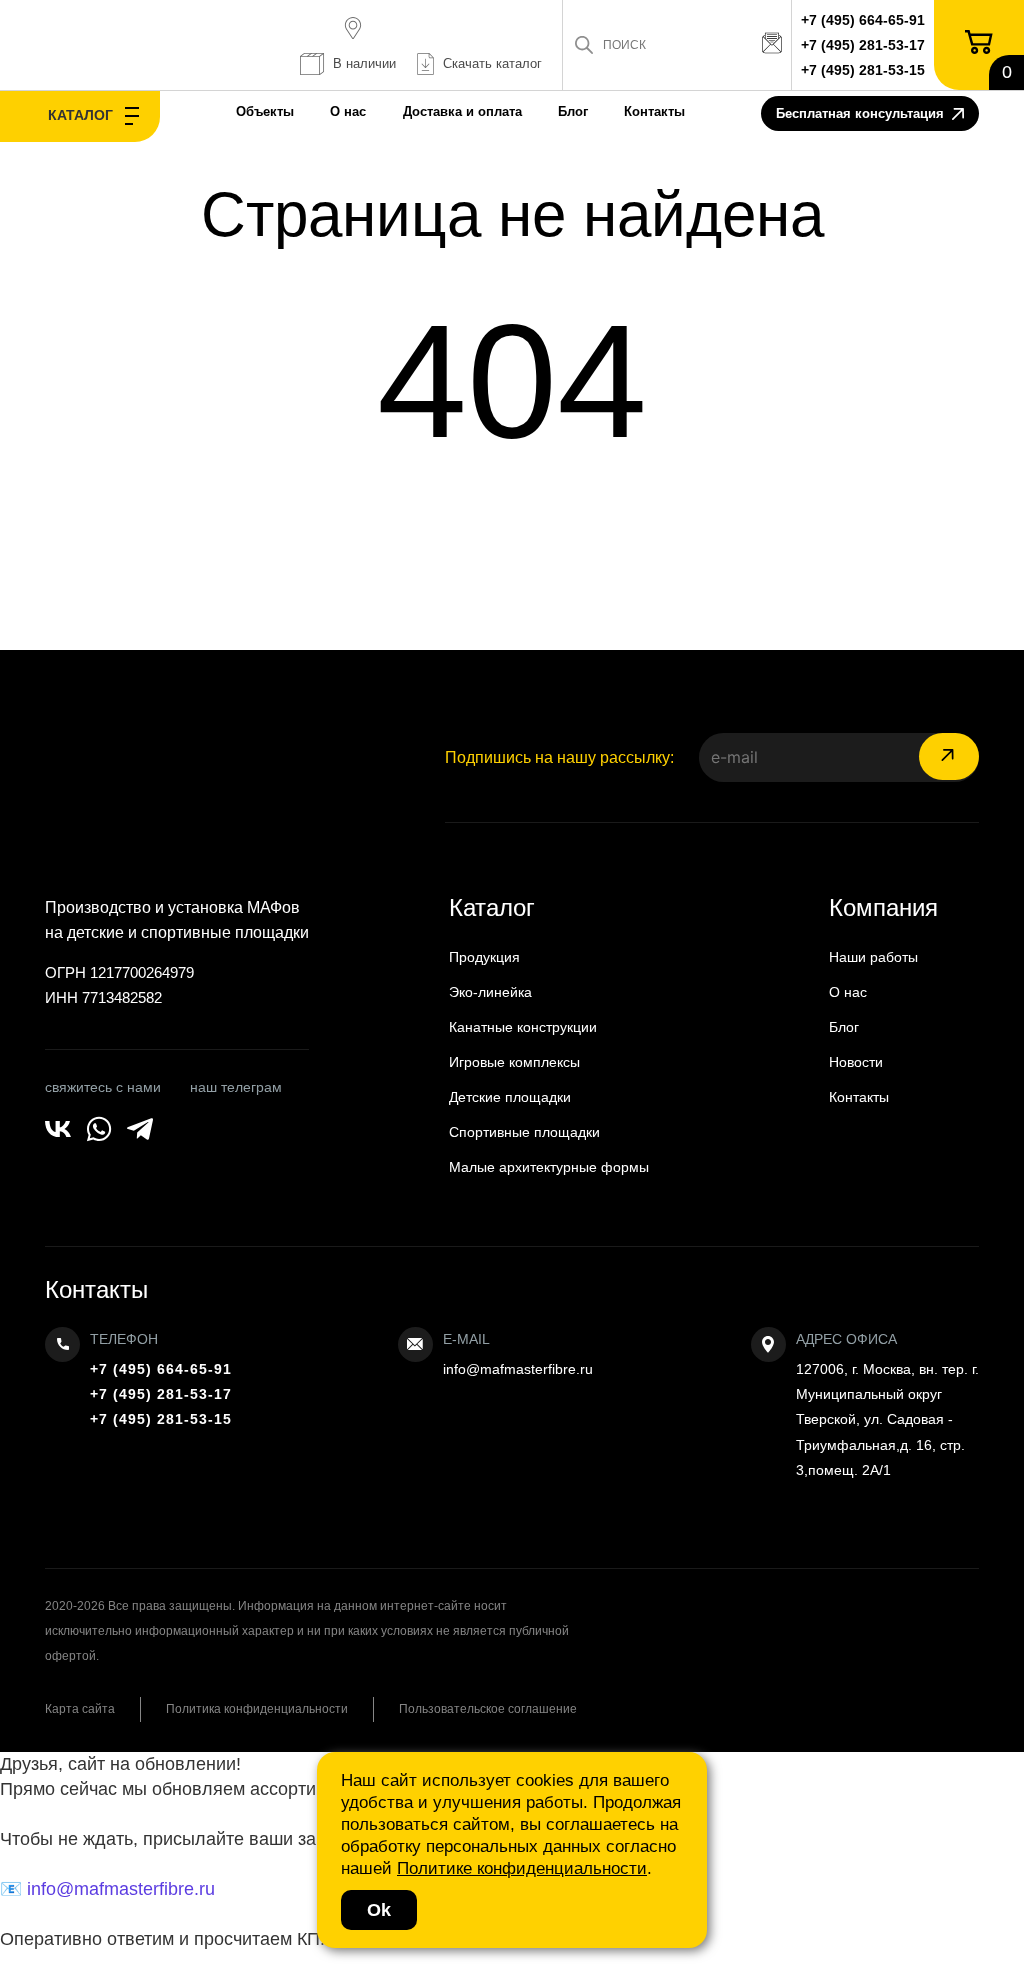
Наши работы (873, 957)
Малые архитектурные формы (549, 1167)
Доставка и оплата (462, 111)
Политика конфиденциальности (257, 1709)
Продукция (484, 957)
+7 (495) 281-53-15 (863, 70)
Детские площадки (510, 1097)
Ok (379, 1910)
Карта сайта (80, 1709)
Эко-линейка (490, 992)
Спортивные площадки (524, 1132)
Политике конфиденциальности (522, 1868)
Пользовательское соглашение (488, 1709)
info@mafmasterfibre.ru (518, 1369)
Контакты (654, 111)
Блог (573, 111)
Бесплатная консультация (860, 113)
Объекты (265, 111)
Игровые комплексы (514, 1062)
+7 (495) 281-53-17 (863, 45)
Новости (856, 1062)
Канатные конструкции (523, 1027)
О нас (348, 111)
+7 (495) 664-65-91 (863, 20)
